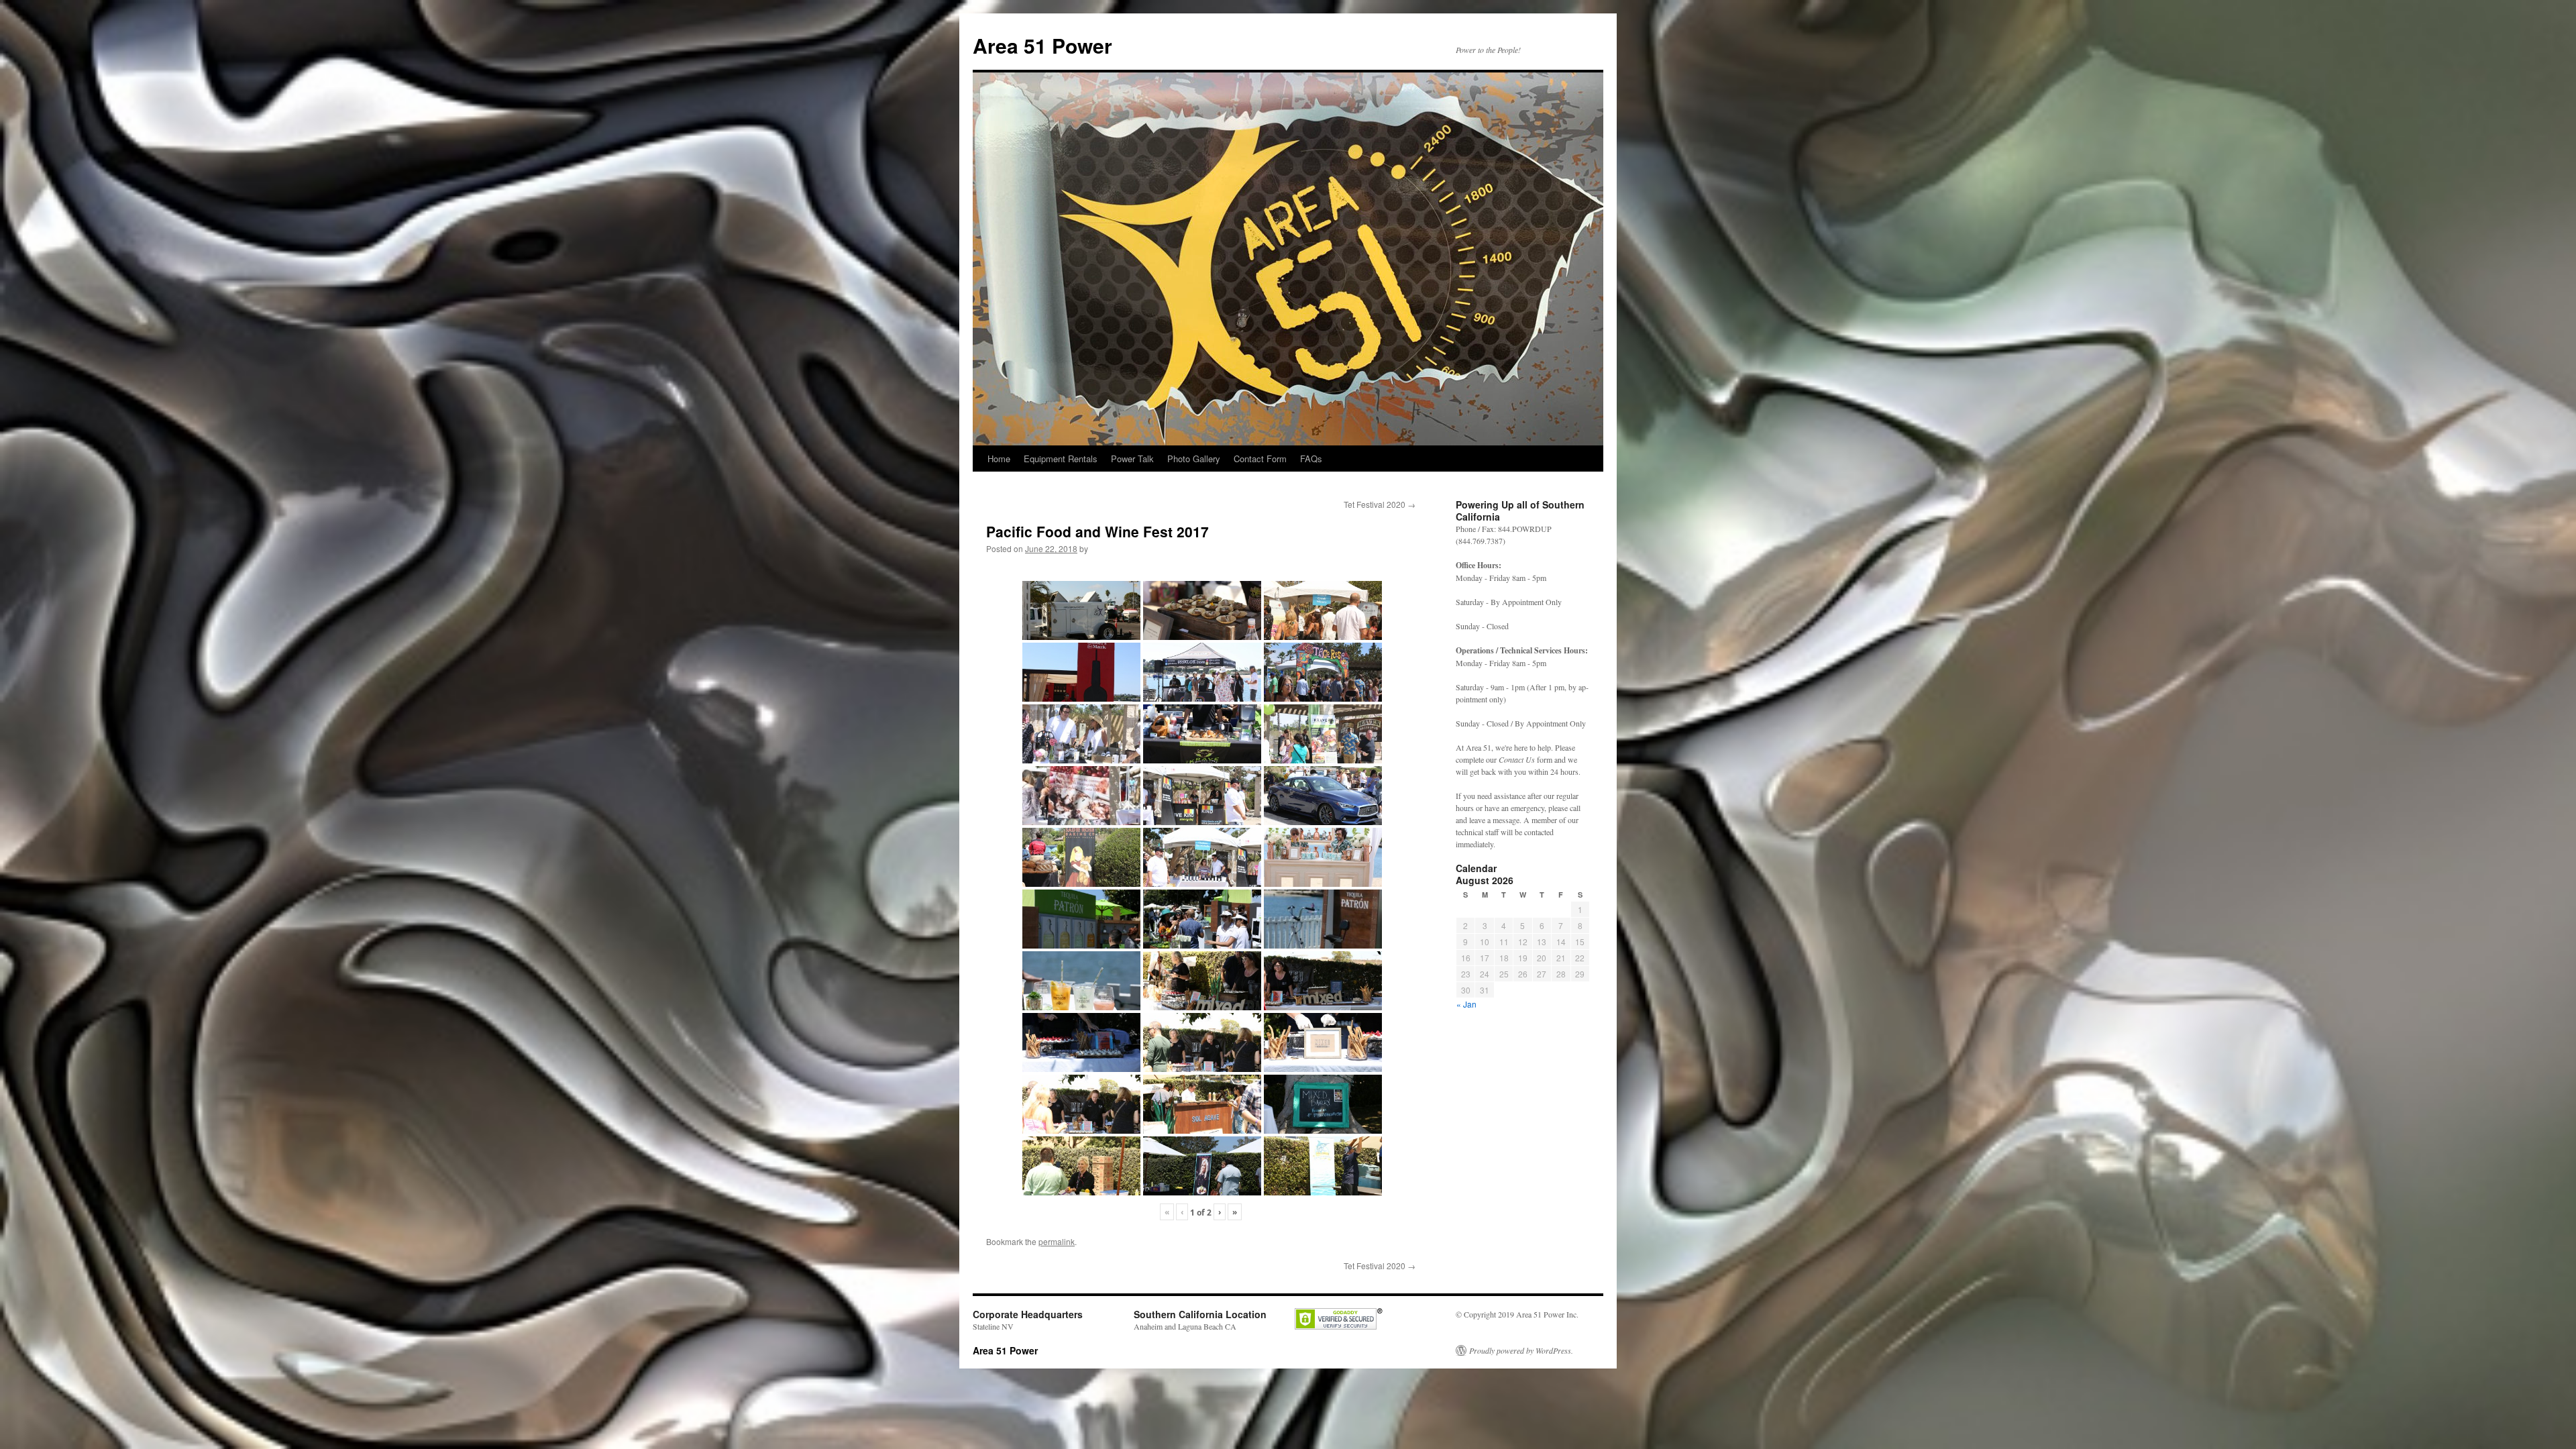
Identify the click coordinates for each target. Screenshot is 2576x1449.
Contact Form (1260, 459)
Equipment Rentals (1061, 459)
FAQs (1311, 459)
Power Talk (1132, 459)
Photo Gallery (1194, 459)
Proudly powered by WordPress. (1521, 1350)
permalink (1057, 1241)
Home (999, 459)
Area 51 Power (1042, 45)
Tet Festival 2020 (1380, 504)
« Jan (1466, 1004)
